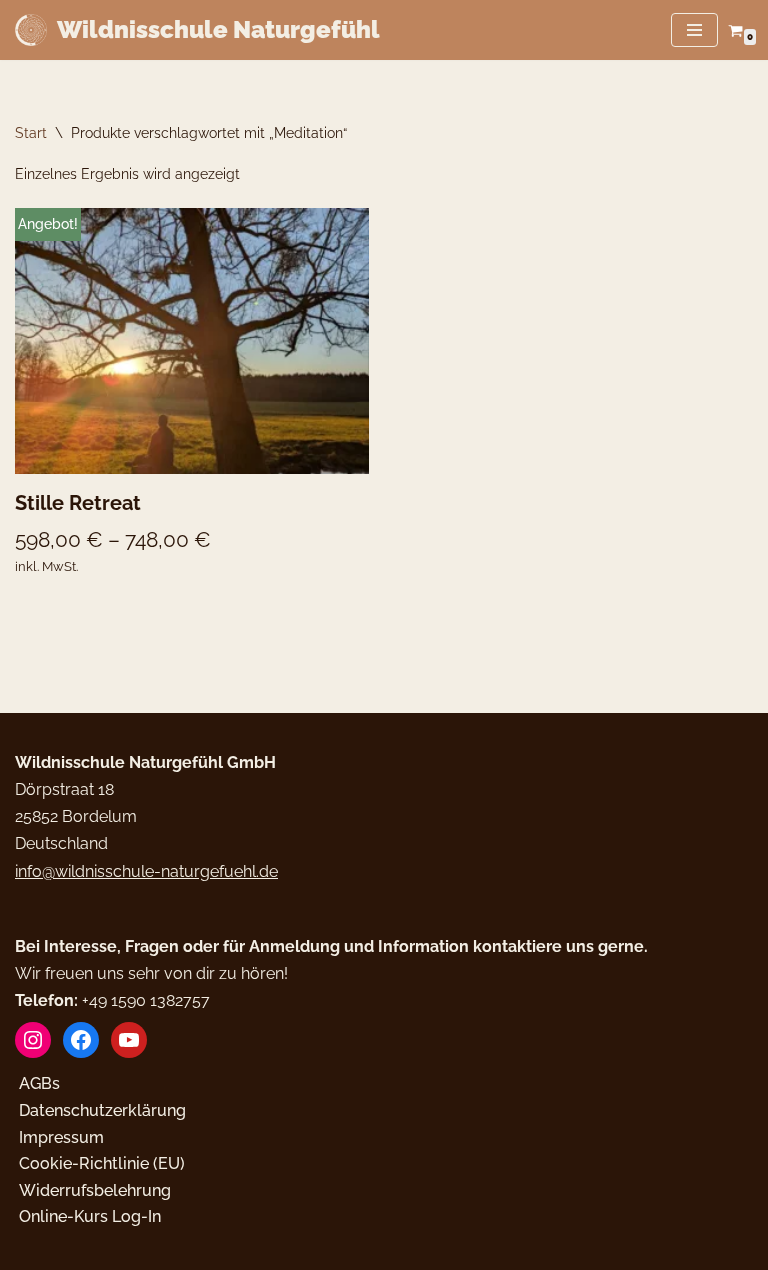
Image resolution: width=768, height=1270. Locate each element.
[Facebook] (81, 1040)
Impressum (61, 1137)
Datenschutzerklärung (102, 1110)
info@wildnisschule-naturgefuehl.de (146, 871)
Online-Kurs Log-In (90, 1216)
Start (31, 133)
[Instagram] (33, 1040)
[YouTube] (129, 1040)
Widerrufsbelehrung (95, 1190)
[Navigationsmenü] (694, 30)
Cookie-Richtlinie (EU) (102, 1163)
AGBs (39, 1083)
